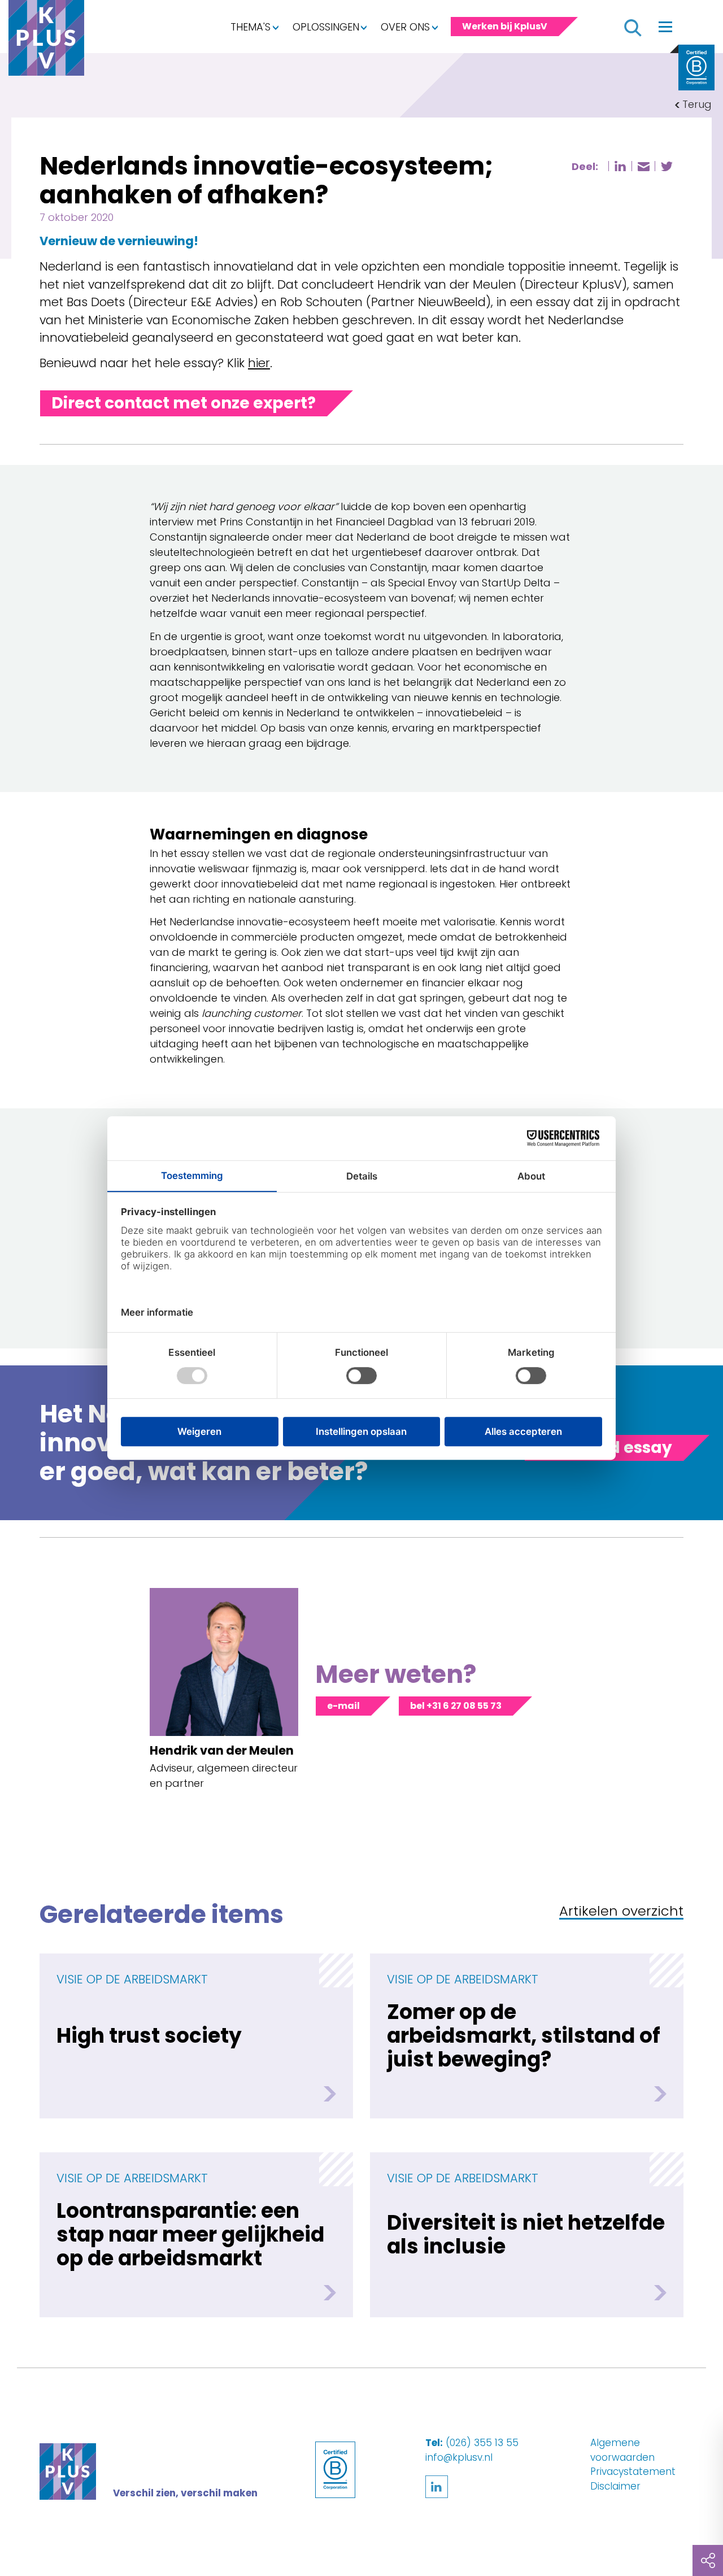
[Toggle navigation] (665, 27)
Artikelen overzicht (621, 1912)
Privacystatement (633, 2471)
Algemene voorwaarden (622, 2450)
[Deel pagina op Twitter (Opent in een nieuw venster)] (667, 166)
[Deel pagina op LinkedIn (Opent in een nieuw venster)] (620, 166)
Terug (697, 104)
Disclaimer (615, 2486)
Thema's (251, 27)
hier (259, 363)
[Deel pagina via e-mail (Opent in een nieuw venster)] (643, 167)
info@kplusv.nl (459, 2457)
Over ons (405, 27)
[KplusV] (46, 41)
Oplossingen (326, 27)
